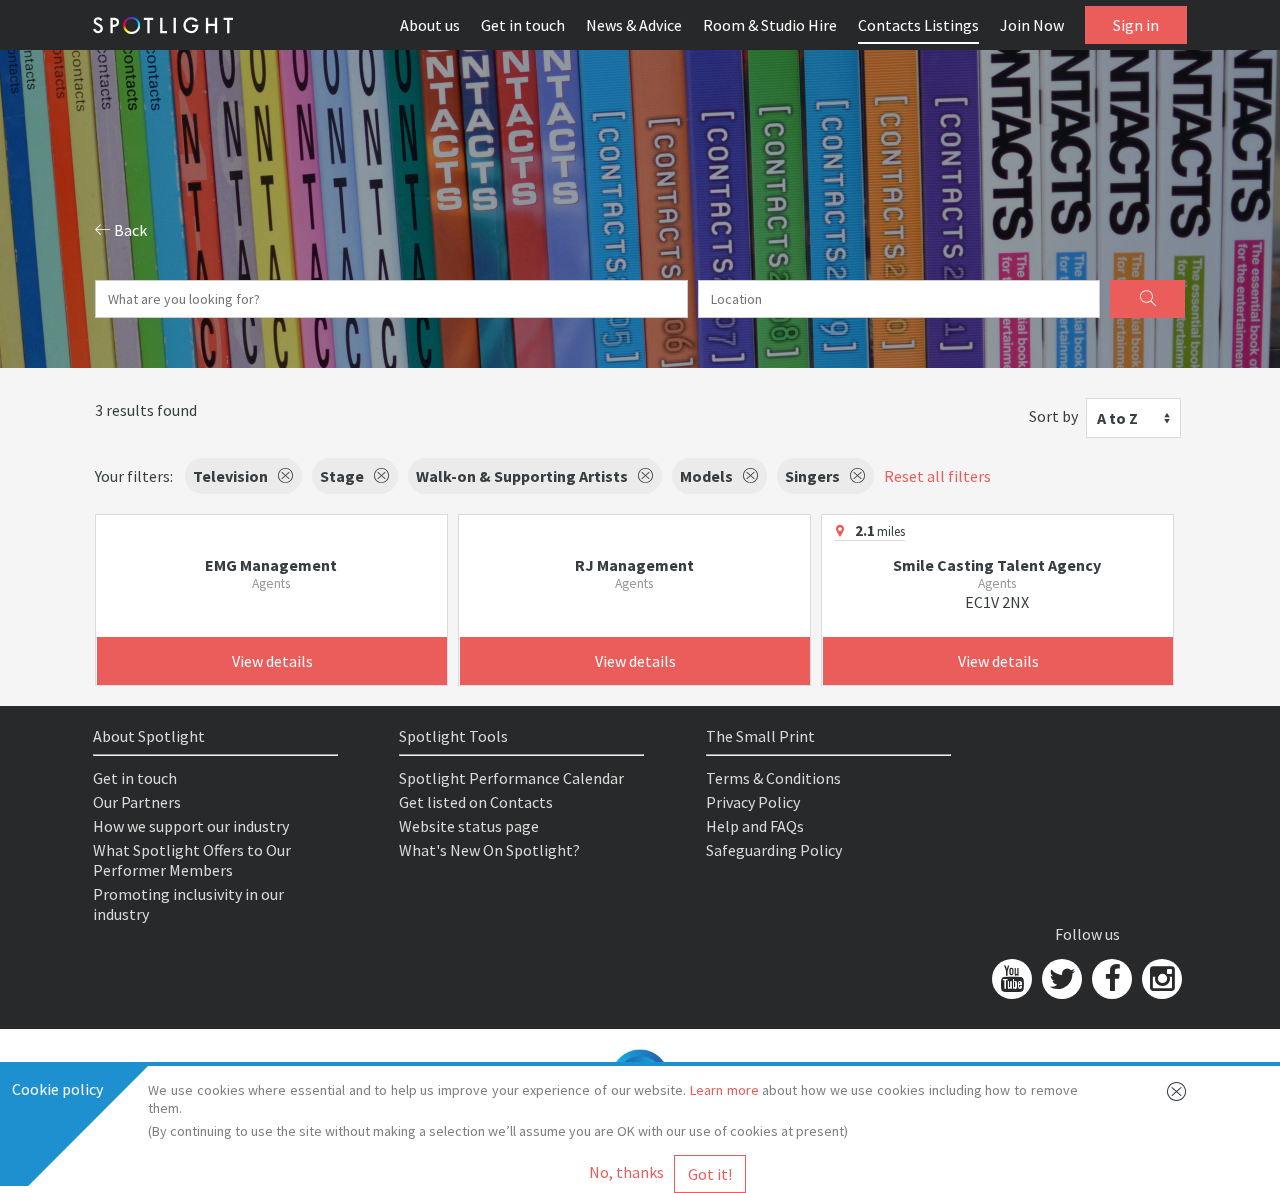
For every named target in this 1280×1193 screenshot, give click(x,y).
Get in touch (523, 25)
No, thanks (626, 1172)
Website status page (469, 826)
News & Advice (634, 25)
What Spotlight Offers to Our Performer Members (192, 860)
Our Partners (137, 802)
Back (129, 230)
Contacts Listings (918, 25)
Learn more (724, 1090)
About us (430, 25)
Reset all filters (937, 476)
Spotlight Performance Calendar (511, 778)
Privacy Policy (753, 802)
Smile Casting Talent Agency (997, 565)
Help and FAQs (755, 826)
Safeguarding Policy (774, 850)
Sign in (1136, 25)
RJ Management (634, 565)
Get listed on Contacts (476, 802)
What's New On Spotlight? (489, 850)
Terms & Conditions (773, 778)
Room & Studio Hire (770, 25)
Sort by (1053, 416)
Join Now (1032, 25)
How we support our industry (191, 826)
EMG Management (271, 565)
